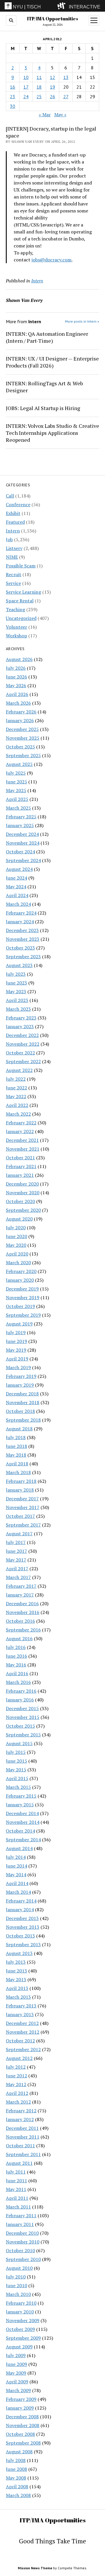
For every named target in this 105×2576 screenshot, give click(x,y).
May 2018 (16, 1455)
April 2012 (17, 2093)
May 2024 (16, 887)
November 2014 (23, 1822)
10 (26, 77)
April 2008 (17, 2487)
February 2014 (21, 1901)
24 (26, 96)
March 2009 (18, 2390)
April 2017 (17, 1569)
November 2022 (23, 1044)
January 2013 (20, 2014)
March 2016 (18, 1682)
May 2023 (16, 991)
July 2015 (16, 1752)
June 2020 (16, 1236)
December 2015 (22, 1708)
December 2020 (22, 1184)
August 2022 (19, 1070)
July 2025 (16, 773)
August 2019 (19, 1324)
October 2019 (20, 1306)
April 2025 (17, 799)
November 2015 (23, 1717)
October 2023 (20, 948)
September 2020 (23, 1210)
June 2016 (16, 1656)
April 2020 (17, 1254)
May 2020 (16, 1245)
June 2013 (16, 1971)
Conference (18, 504)
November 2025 (23, 738)
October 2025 (20, 747)
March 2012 (18, 2102)
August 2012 (19, 2058)
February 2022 (21, 1123)
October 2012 (20, 2041)
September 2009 (23, 2338)
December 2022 (22, 1035)
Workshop (16, 636)
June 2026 (16, 677)
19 (52, 87)
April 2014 (17, 1883)
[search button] (11, 20)
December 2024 (22, 834)
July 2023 (16, 974)
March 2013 (18, 1997)
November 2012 (23, 2032)
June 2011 (16, 2181)
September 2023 (23, 956)
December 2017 (22, 1499)
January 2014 (20, 1909)
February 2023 (21, 1018)
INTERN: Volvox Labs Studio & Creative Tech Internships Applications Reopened (52, 433)
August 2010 (19, 2268)
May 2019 (16, 1350)
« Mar (45, 115)
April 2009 (17, 2382)
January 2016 (20, 1700)
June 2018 (16, 1446)
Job (9, 539)
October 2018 (20, 1411)
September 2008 (23, 2443)
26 (52, 96)
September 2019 (23, 1315)
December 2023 (22, 930)
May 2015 (16, 1770)
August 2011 (19, 2163)
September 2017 (23, 1525)
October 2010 (20, 2250)
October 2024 (20, 852)
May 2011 (16, 2189)
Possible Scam (21, 566)
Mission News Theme (35, 2568)
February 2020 (21, 1271)
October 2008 (20, 2434)
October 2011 (20, 2146)
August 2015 (19, 1743)
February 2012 (21, 2111)
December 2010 (22, 2233)
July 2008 (16, 2460)
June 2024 (16, 878)
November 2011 (23, 2137)
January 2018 (20, 1490)
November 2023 (23, 939)
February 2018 (21, 1481)
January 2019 (20, 1385)
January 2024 (20, 922)
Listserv (14, 548)
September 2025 (23, 755)
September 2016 (23, 1630)
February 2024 (21, 913)
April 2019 (17, 1359)
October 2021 (20, 1158)
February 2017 (21, 1586)
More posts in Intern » (82, 321)
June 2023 (16, 983)
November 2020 (23, 1193)
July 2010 (16, 2277)
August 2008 (19, 2452)
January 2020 (20, 1280)
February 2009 (21, 2399)
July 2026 (16, 668)
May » (60, 115)
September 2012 (23, 2049)
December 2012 (22, 2023)
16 (13, 87)
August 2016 (19, 1638)
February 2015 (21, 1796)
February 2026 (21, 712)
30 (13, 106)
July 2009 (16, 2355)
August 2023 (19, 965)
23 (13, 96)
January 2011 (20, 2224)
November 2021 (23, 1149)
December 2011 (22, 2128)
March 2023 (18, 1009)
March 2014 (18, 1892)
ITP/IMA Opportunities (52, 19)
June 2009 (16, 2364)
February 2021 (21, 1166)
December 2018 (22, 1394)
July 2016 (16, 1647)
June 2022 (16, 1088)
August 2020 (19, 1219)
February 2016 (21, 1691)
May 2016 (16, 1665)
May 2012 (16, 2084)
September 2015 (23, 1735)
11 (39, 77)
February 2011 (21, 2215)
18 (39, 87)
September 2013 (23, 1944)
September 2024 (23, 860)
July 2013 (16, 1962)
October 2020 (20, 1201)
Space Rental (20, 601)
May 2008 (16, 2478)
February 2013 (21, 2006)
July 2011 (16, 2172)
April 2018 (17, 1464)
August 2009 (19, 2347)
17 (26, 87)
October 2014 (20, 1831)
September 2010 (23, 2259)
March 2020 (18, 1262)
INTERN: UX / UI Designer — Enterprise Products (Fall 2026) (52, 362)
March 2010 (18, 2294)
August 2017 (19, 1534)
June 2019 (16, 1341)
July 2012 (16, 2067)
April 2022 (17, 1105)
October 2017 (20, 1516)
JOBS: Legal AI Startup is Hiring (43, 408)
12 (52, 77)
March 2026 (18, 703)
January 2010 (20, 2312)
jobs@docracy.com (51, 260)
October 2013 (20, 1936)
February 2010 (21, 2303)
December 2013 (22, 1918)
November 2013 (23, 1927)
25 (39, 96)
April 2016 (17, 1673)
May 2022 (16, 1096)
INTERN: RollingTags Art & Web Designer (44, 387)
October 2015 (20, 1726)
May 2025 (16, 790)
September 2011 (23, 2154)
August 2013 (19, 1953)
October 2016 (20, 1621)
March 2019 (18, 1367)
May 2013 (16, 1979)
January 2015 (20, 1805)
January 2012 (20, 2119)
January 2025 (20, 825)
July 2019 (16, 1332)
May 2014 (16, 1875)
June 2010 (16, 2285)
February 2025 (21, 817)
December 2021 (22, 1140)
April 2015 (17, 1778)
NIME (12, 557)
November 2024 (23, 843)
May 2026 (16, 685)
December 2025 (22, 729)
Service (13, 583)
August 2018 (19, 1429)
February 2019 (21, 1376)
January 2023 (20, 1026)
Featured (15, 522)
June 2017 (16, 1551)
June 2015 (16, 1761)
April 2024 (17, 895)
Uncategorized (21, 618)
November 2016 (23, 1612)
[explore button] (63, 6)
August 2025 (19, 764)
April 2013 (17, 1988)
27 (66, 96)
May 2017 (16, 1560)
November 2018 (23, 1402)
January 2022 (20, 1131)
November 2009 (23, 2320)
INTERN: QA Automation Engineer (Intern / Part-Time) (47, 337)
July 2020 (16, 1228)
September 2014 (23, 1840)
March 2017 (18, 1577)
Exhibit (13, 513)
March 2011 (18, 2207)
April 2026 (17, 694)
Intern (13, 531)
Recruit (14, 574)
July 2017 (16, 1542)
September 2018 (23, 1420)
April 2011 (17, 2198)
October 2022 (20, 1053)
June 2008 (16, 2469)
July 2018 (16, 1437)
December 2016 (22, 1603)
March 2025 (18, 808)
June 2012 (16, 2076)
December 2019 (22, 1289)
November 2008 (23, 2425)
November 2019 (23, 1297)
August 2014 (19, 1848)
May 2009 (16, 2373)
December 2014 (22, 1813)
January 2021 (20, 1175)
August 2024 (19, 869)
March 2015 (18, 1787)
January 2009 (20, 2408)
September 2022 (23, 1061)
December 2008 (22, 2417)
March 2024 (18, 904)
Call (10, 496)
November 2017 (23, 1507)
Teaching (15, 609)
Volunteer (16, 627)
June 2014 (16, 1866)
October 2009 (20, 2329)
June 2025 (16, 782)
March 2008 (18, 2495)
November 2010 (23, 2242)
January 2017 (20, 1595)
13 (66, 77)
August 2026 (19, 659)
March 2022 (18, 1114)
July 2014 (16, 1857)
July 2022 (16, 1079)
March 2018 (18, 1472)
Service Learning (23, 592)
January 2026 (20, 720)
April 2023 (17, 1000)
